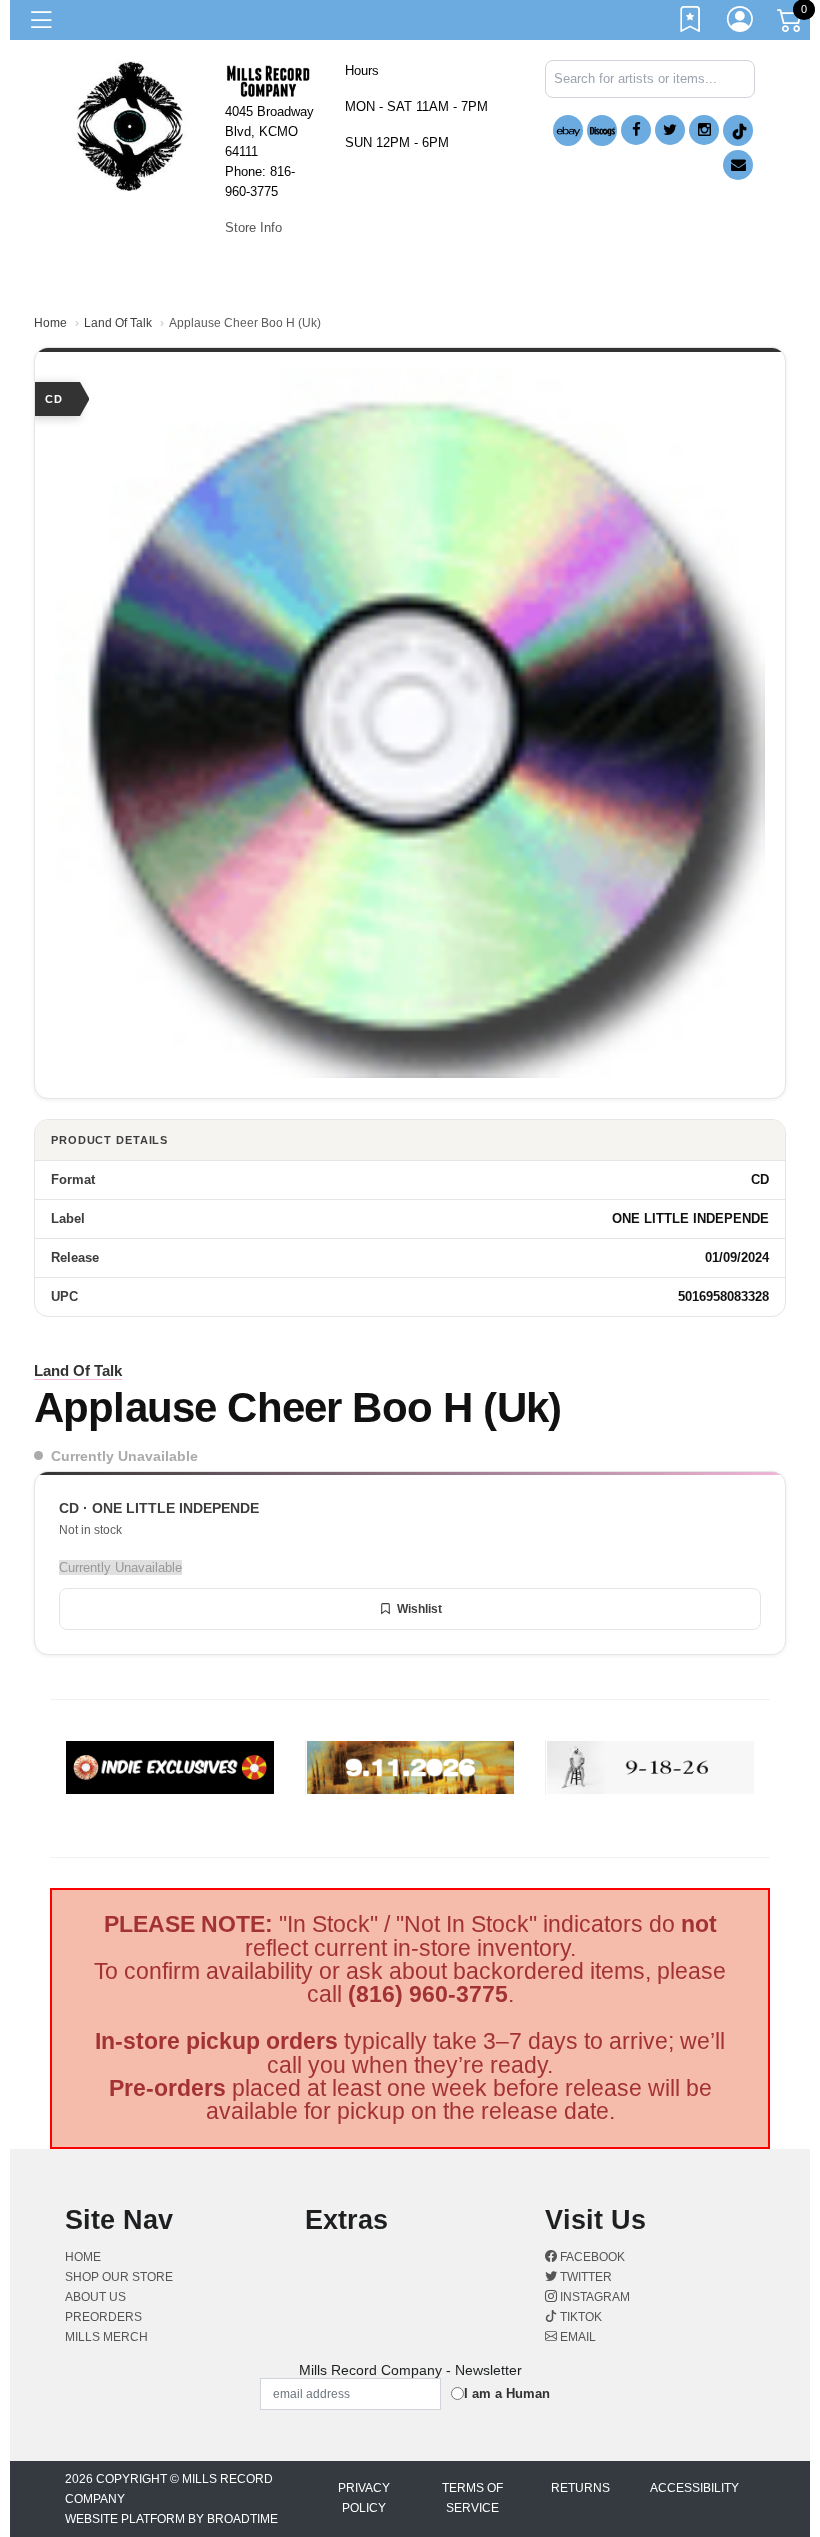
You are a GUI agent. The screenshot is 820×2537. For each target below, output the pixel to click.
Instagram (593, 2297)
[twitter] (670, 130)
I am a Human (507, 2393)
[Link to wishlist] (691, 23)
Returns (580, 2488)
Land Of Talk (118, 323)
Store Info (253, 227)
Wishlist (419, 1609)
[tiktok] (738, 130)
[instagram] (704, 130)
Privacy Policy (364, 2498)
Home (50, 323)
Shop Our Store (119, 2277)
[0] (791, 24)
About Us (95, 2297)
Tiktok (579, 2317)
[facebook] (636, 130)
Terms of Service (472, 2498)
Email (576, 2337)
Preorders (103, 2317)
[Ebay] (568, 130)
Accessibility (694, 2488)
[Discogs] (602, 130)
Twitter (584, 2277)
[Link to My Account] (741, 23)
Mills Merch (106, 2337)
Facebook (591, 2257)
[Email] (738, 165)
